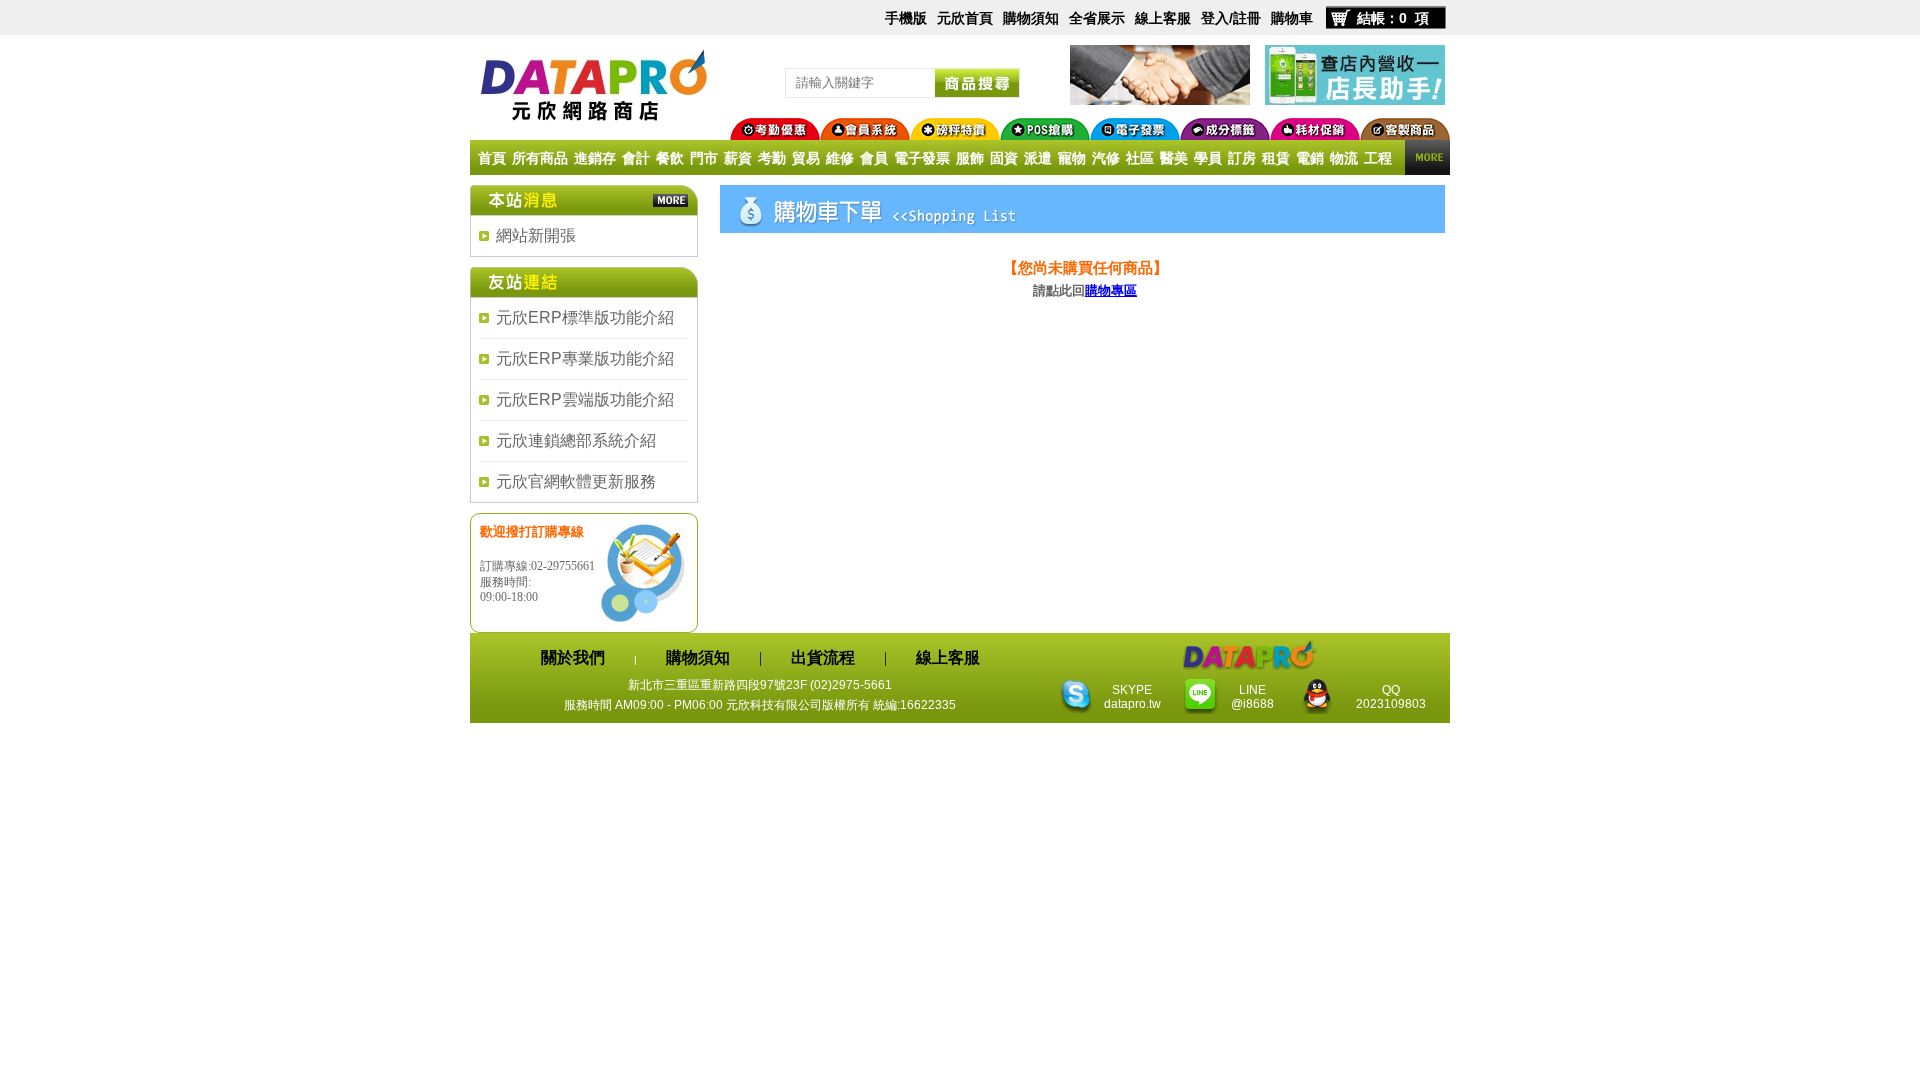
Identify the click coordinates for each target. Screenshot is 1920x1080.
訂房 (1242, 158)
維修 (840, 158)
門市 (704, 158)
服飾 (970, 158)
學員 (1208, 158)
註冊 (1247, 18)
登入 (1215, 18)
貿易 (806, 158)
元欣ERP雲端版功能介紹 (585, 399)
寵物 (1072, 158)
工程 (1378, 158)
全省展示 (1097, 18)
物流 (1344, 158)
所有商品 (540, 158)
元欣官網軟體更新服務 (576, 481)
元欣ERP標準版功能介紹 (585, 317)
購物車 (1292, 18)
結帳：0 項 (1393, 18)
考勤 (772, 158)
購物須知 (1031, 18)
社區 (1140, 158)
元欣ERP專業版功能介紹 (585, 358)
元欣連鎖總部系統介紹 (576, 440)
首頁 (492, 158)
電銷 (1310, 158)
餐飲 (670, 158)
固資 (1004, 158)
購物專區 (1111, 290)
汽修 (1106, 158)
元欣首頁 (965, 18)
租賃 (1276, 158)
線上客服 (1163, 18)
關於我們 (573, 657)
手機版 (906, 18)
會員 (874, 158)
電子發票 (922, 158)
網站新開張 (536, 235)
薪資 (738, 158)
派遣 (1038, 158)
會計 (636, 158)
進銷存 (595, 158)
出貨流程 (823, 657)
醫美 (1174, 158)
